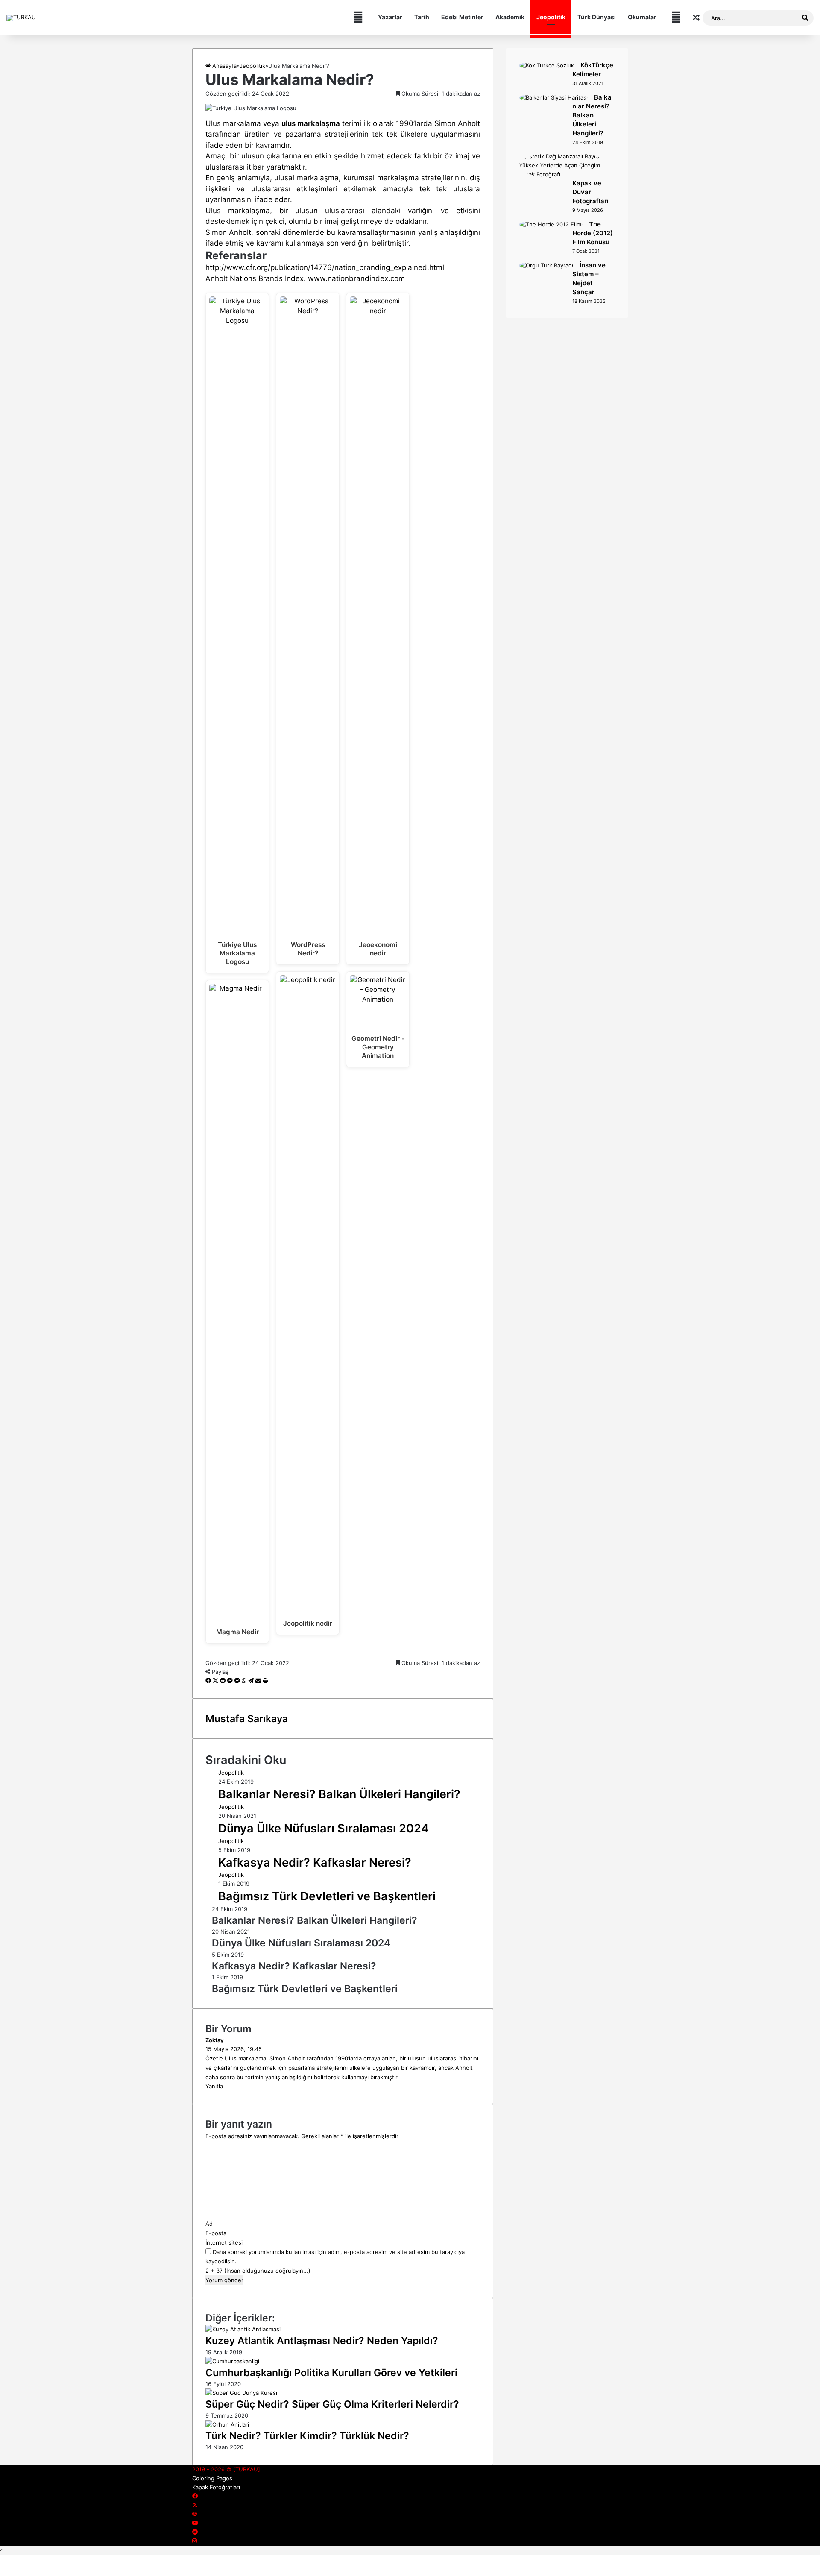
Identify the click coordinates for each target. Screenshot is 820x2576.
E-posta (216, 2233)
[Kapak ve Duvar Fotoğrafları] (564, 174)
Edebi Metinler (462, 17)
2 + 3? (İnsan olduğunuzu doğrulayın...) (258, 2271)
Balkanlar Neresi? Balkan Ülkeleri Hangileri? (339, 1794)
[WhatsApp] (245, 1681)
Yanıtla (214, 2086)
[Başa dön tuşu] (2, 2550)
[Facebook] (209, 1681)
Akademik (510, 17)
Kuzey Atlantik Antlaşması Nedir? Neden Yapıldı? (322, 2341)
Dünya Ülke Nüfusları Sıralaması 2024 (324, 1828)
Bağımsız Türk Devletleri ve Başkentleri (327, 1896)
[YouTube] (195, 2523)
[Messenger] (231, 1681)
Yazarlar (390, 17)
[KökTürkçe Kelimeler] (546, 65)
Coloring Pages (212, 2478)
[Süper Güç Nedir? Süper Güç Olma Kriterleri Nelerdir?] (241, 2393)
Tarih (422, 17)
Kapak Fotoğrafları (216, 2487)
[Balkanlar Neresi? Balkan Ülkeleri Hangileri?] (553, 97)
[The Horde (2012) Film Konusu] (551, 224)
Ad (209, 2224)
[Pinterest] (195, 2514)
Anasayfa (224, 66)
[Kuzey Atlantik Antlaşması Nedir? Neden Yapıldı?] (243, 2329)
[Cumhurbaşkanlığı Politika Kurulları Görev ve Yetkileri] (232, 2361)
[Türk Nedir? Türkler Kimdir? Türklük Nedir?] (227, 2424)
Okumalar (642, 17)
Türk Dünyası (597, 17)
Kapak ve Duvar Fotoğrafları (590, 192)
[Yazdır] (265, 1681)
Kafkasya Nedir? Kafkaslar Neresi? (315, 1862)
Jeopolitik (551, 17)
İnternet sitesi (224, 2242)
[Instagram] (195, 2541)
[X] (216, 1681)
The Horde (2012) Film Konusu (593, 233)
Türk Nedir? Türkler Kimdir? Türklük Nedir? (307, 2436)
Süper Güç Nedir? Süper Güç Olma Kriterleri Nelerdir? (332, 2404)
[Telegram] (252, 1681)
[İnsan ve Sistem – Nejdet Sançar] (546, 265)
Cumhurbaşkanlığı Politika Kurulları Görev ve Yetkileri (331, 2373)
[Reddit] (224, 1681)
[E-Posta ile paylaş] (259, 1681)
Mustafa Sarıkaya (247, 1719)
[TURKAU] (21, 18)
